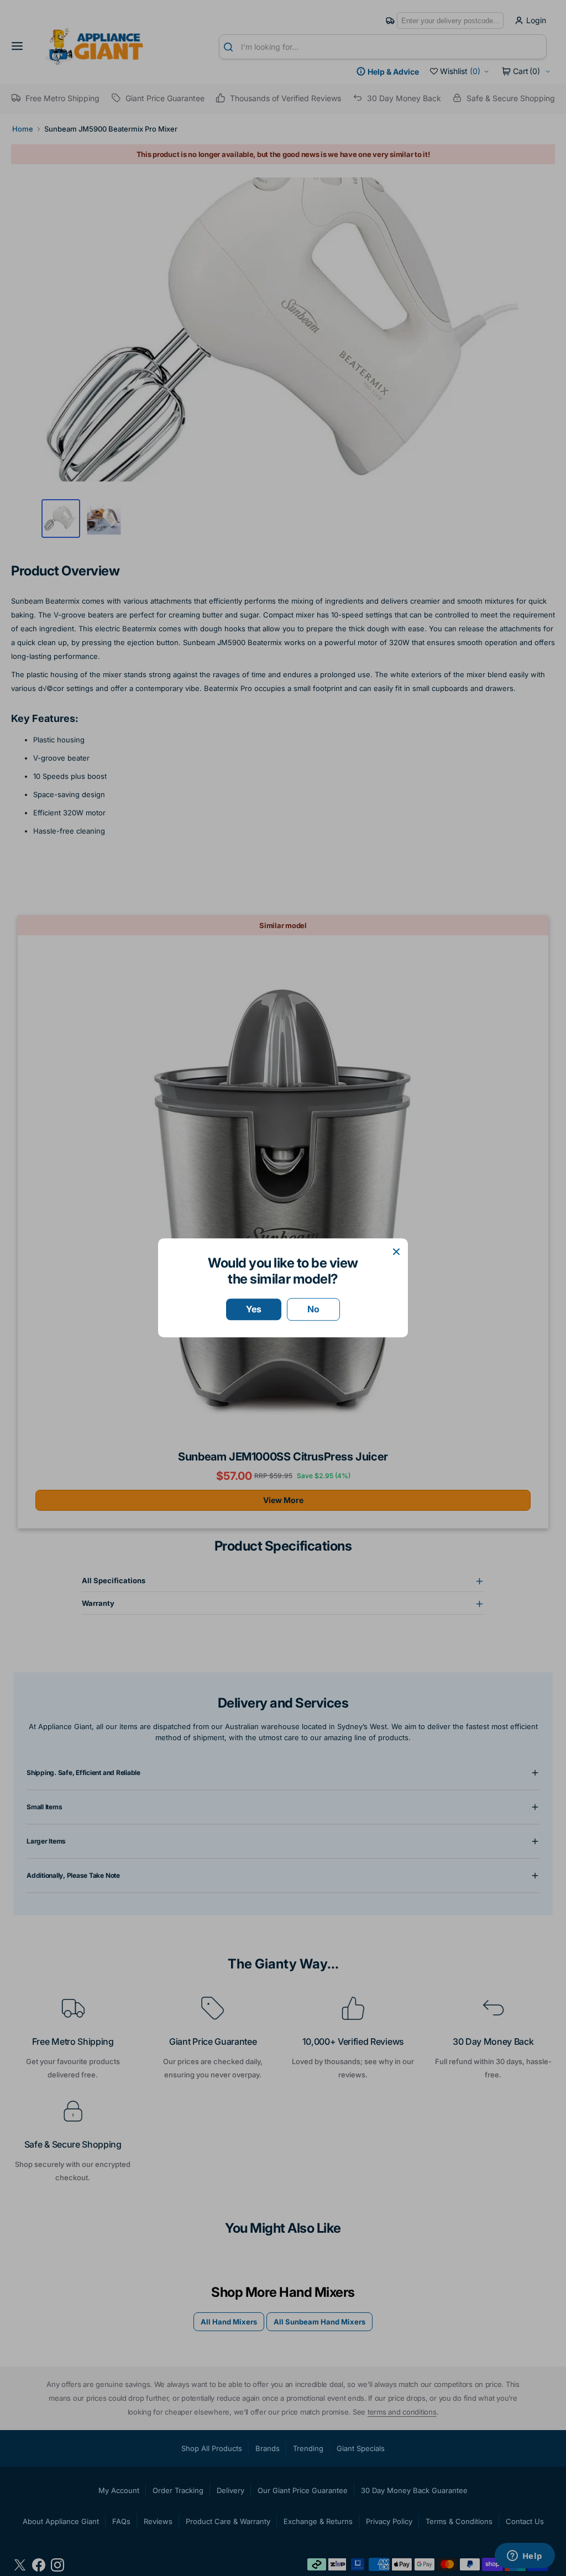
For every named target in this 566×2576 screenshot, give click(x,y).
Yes (254, 1309)
